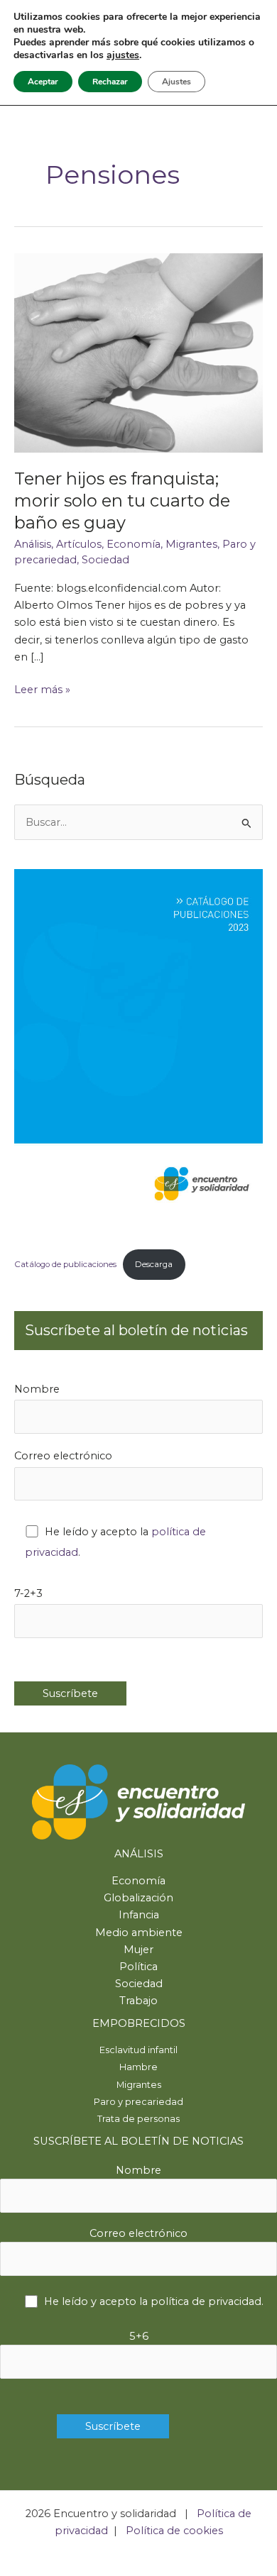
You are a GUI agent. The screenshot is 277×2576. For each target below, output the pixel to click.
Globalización (138, 1898)
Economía (134, 544)
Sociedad (105, 560)
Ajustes (176, 82)
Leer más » (42, 690)
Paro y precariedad (138, 2102)
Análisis (33, 544)
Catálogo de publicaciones (65, 1264)
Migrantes (191, 544)
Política (138, 1967)
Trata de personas (138, 2119)
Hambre (138, 2067)
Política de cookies (174, 2531)
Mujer (138, 1950)
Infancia (139, 1915)
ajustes (123, 55)
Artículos (79, 544)
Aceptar (43, 82)
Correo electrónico (63, 1456)
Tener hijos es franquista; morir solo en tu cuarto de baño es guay (122, 501)
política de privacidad (206, 2301)
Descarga (154, 1264)
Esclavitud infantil (138, 2050)
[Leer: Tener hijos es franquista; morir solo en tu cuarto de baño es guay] (138, 352)
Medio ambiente (139, 1933)
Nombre (37, 1389)
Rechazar (110, 82)
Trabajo (138, 2001)
